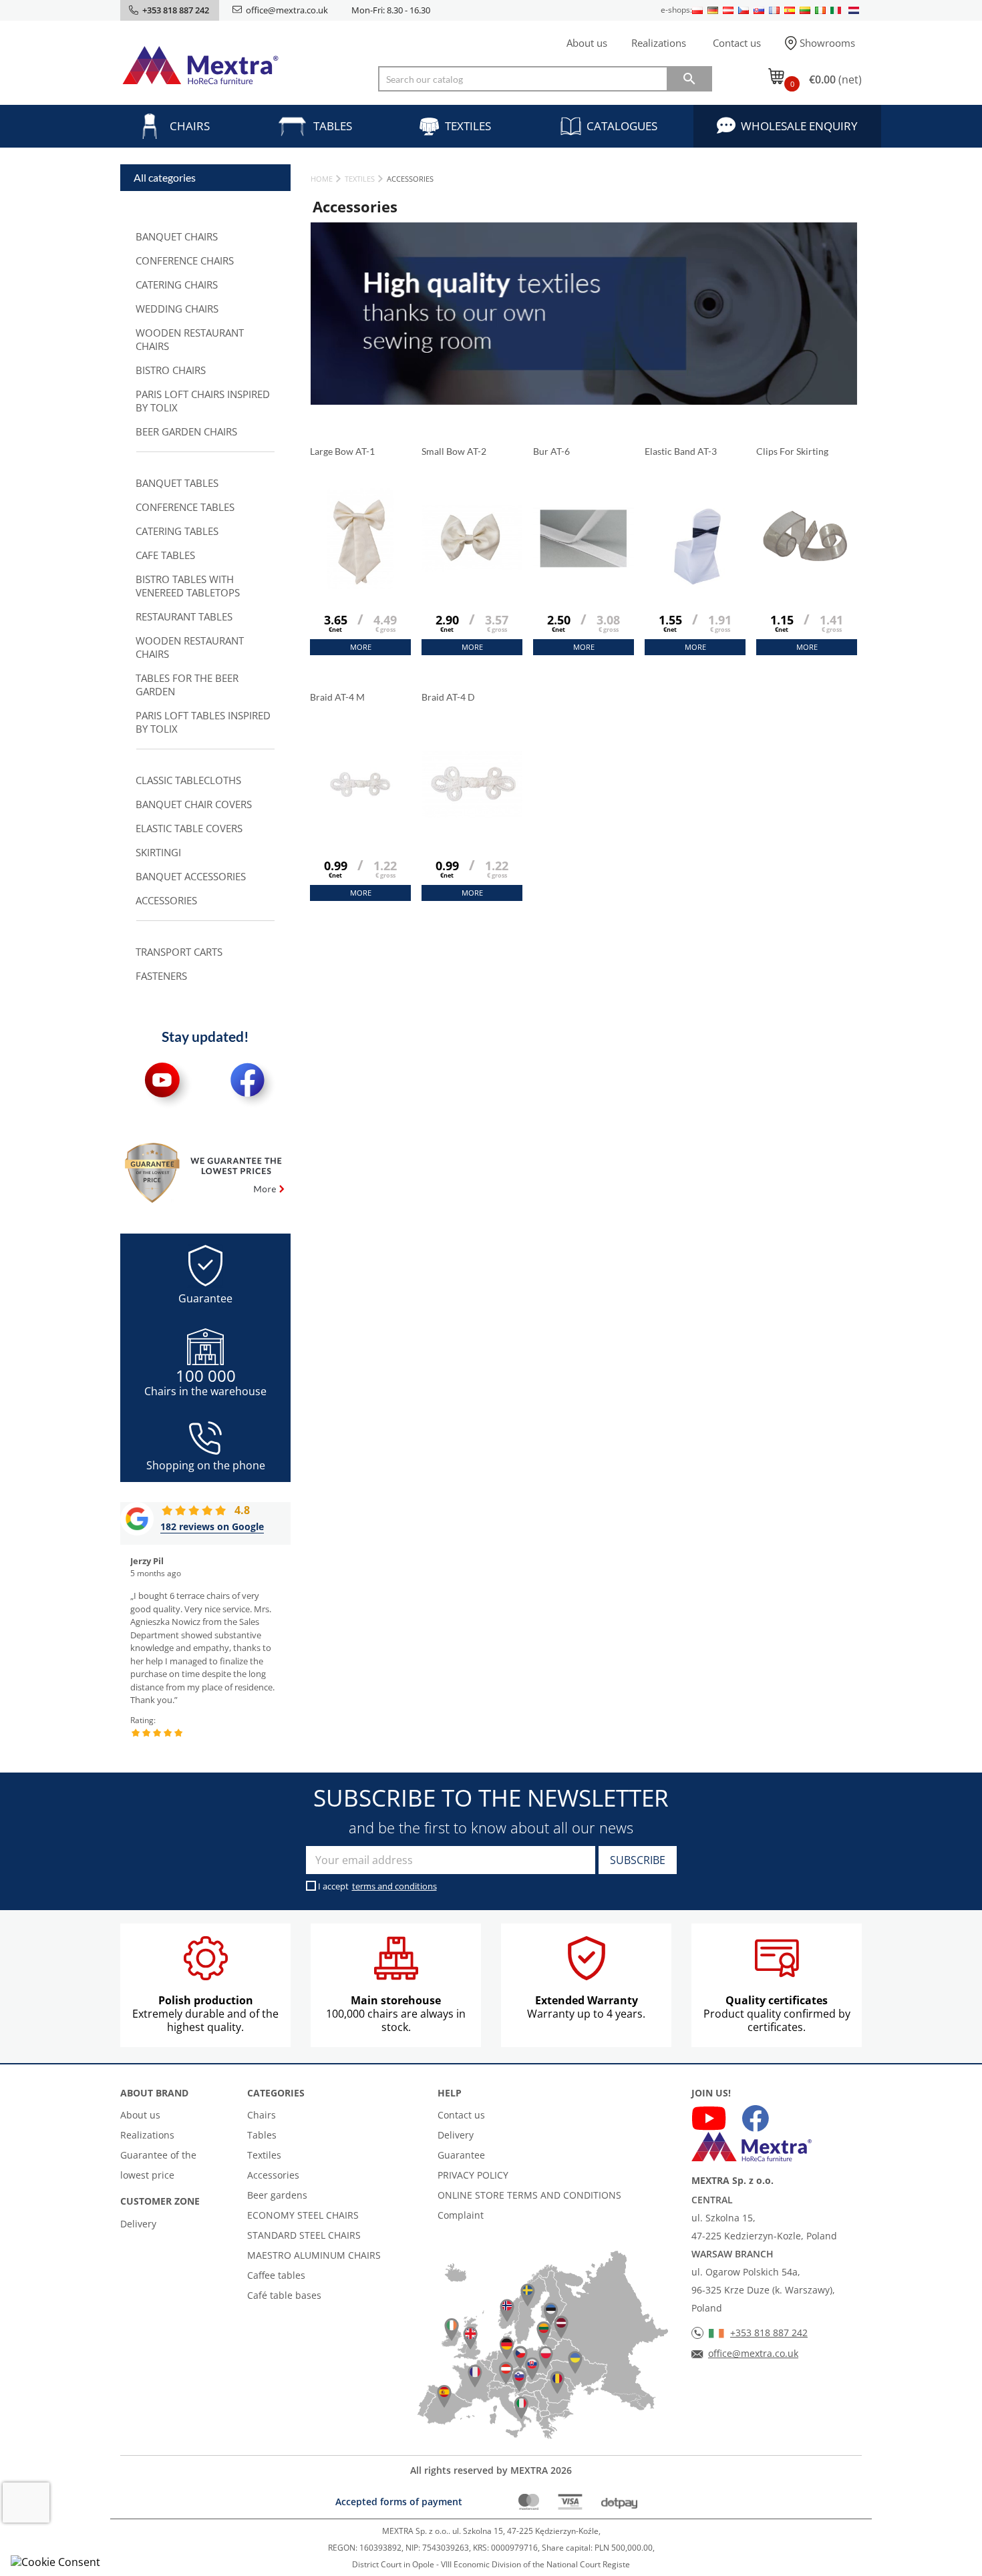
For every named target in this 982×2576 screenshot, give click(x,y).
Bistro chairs (171, 370)
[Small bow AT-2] (472, 572)
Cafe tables (165, 555)
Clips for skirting (793, 451)
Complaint (461, 2215)
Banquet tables (177, 483)
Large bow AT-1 (343, 451)
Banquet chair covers (194, 804)
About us (587, 43)
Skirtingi (158, 852)
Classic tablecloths (188, 780)
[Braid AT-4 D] (472, 817)
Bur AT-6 (552, 451)
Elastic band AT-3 (682, 451)
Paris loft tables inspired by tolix (203, 722)
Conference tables (185, 507)
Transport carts (179, 952)
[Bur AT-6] (584, 572)
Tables (333, 126)
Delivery (138, 2224)
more (361, 647)
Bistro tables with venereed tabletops (188, 586)
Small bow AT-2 (455, 451)
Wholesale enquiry (799, 126)
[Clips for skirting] (807, 572)
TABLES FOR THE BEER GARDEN (187, 685)
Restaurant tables (184, 616)
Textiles (468, 126)
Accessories (166, 900)
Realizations (659, 43)
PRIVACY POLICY (473, 2175)
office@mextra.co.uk (287, 10)
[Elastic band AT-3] (695, 572)
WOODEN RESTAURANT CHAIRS (190, 339)
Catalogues (622, 126)
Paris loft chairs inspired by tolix (203, 401)
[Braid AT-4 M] (360, 817)
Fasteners (161, 976)
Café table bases (284, 2295)
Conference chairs (185, 260)
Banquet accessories (191, 876)
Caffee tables (276, 2275)
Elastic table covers (189, 828)
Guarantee (461, 2155)
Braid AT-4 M (338, 697)
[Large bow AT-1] (360, 572)
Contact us (737, 43)
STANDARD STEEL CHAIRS (304, 2235)
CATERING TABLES (177, 531)
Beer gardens (277, 2195)
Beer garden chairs (186, 431)
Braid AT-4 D (449, 697)
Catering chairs (177, 285)
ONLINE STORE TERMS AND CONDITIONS (529, 2195)
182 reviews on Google (212, 1526)
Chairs (190, 126)
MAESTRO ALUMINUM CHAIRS (314, 2255)
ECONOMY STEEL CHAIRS (303, 2215)
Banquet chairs (177, 236)
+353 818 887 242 (769, 2333)
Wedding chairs (177, 309)
